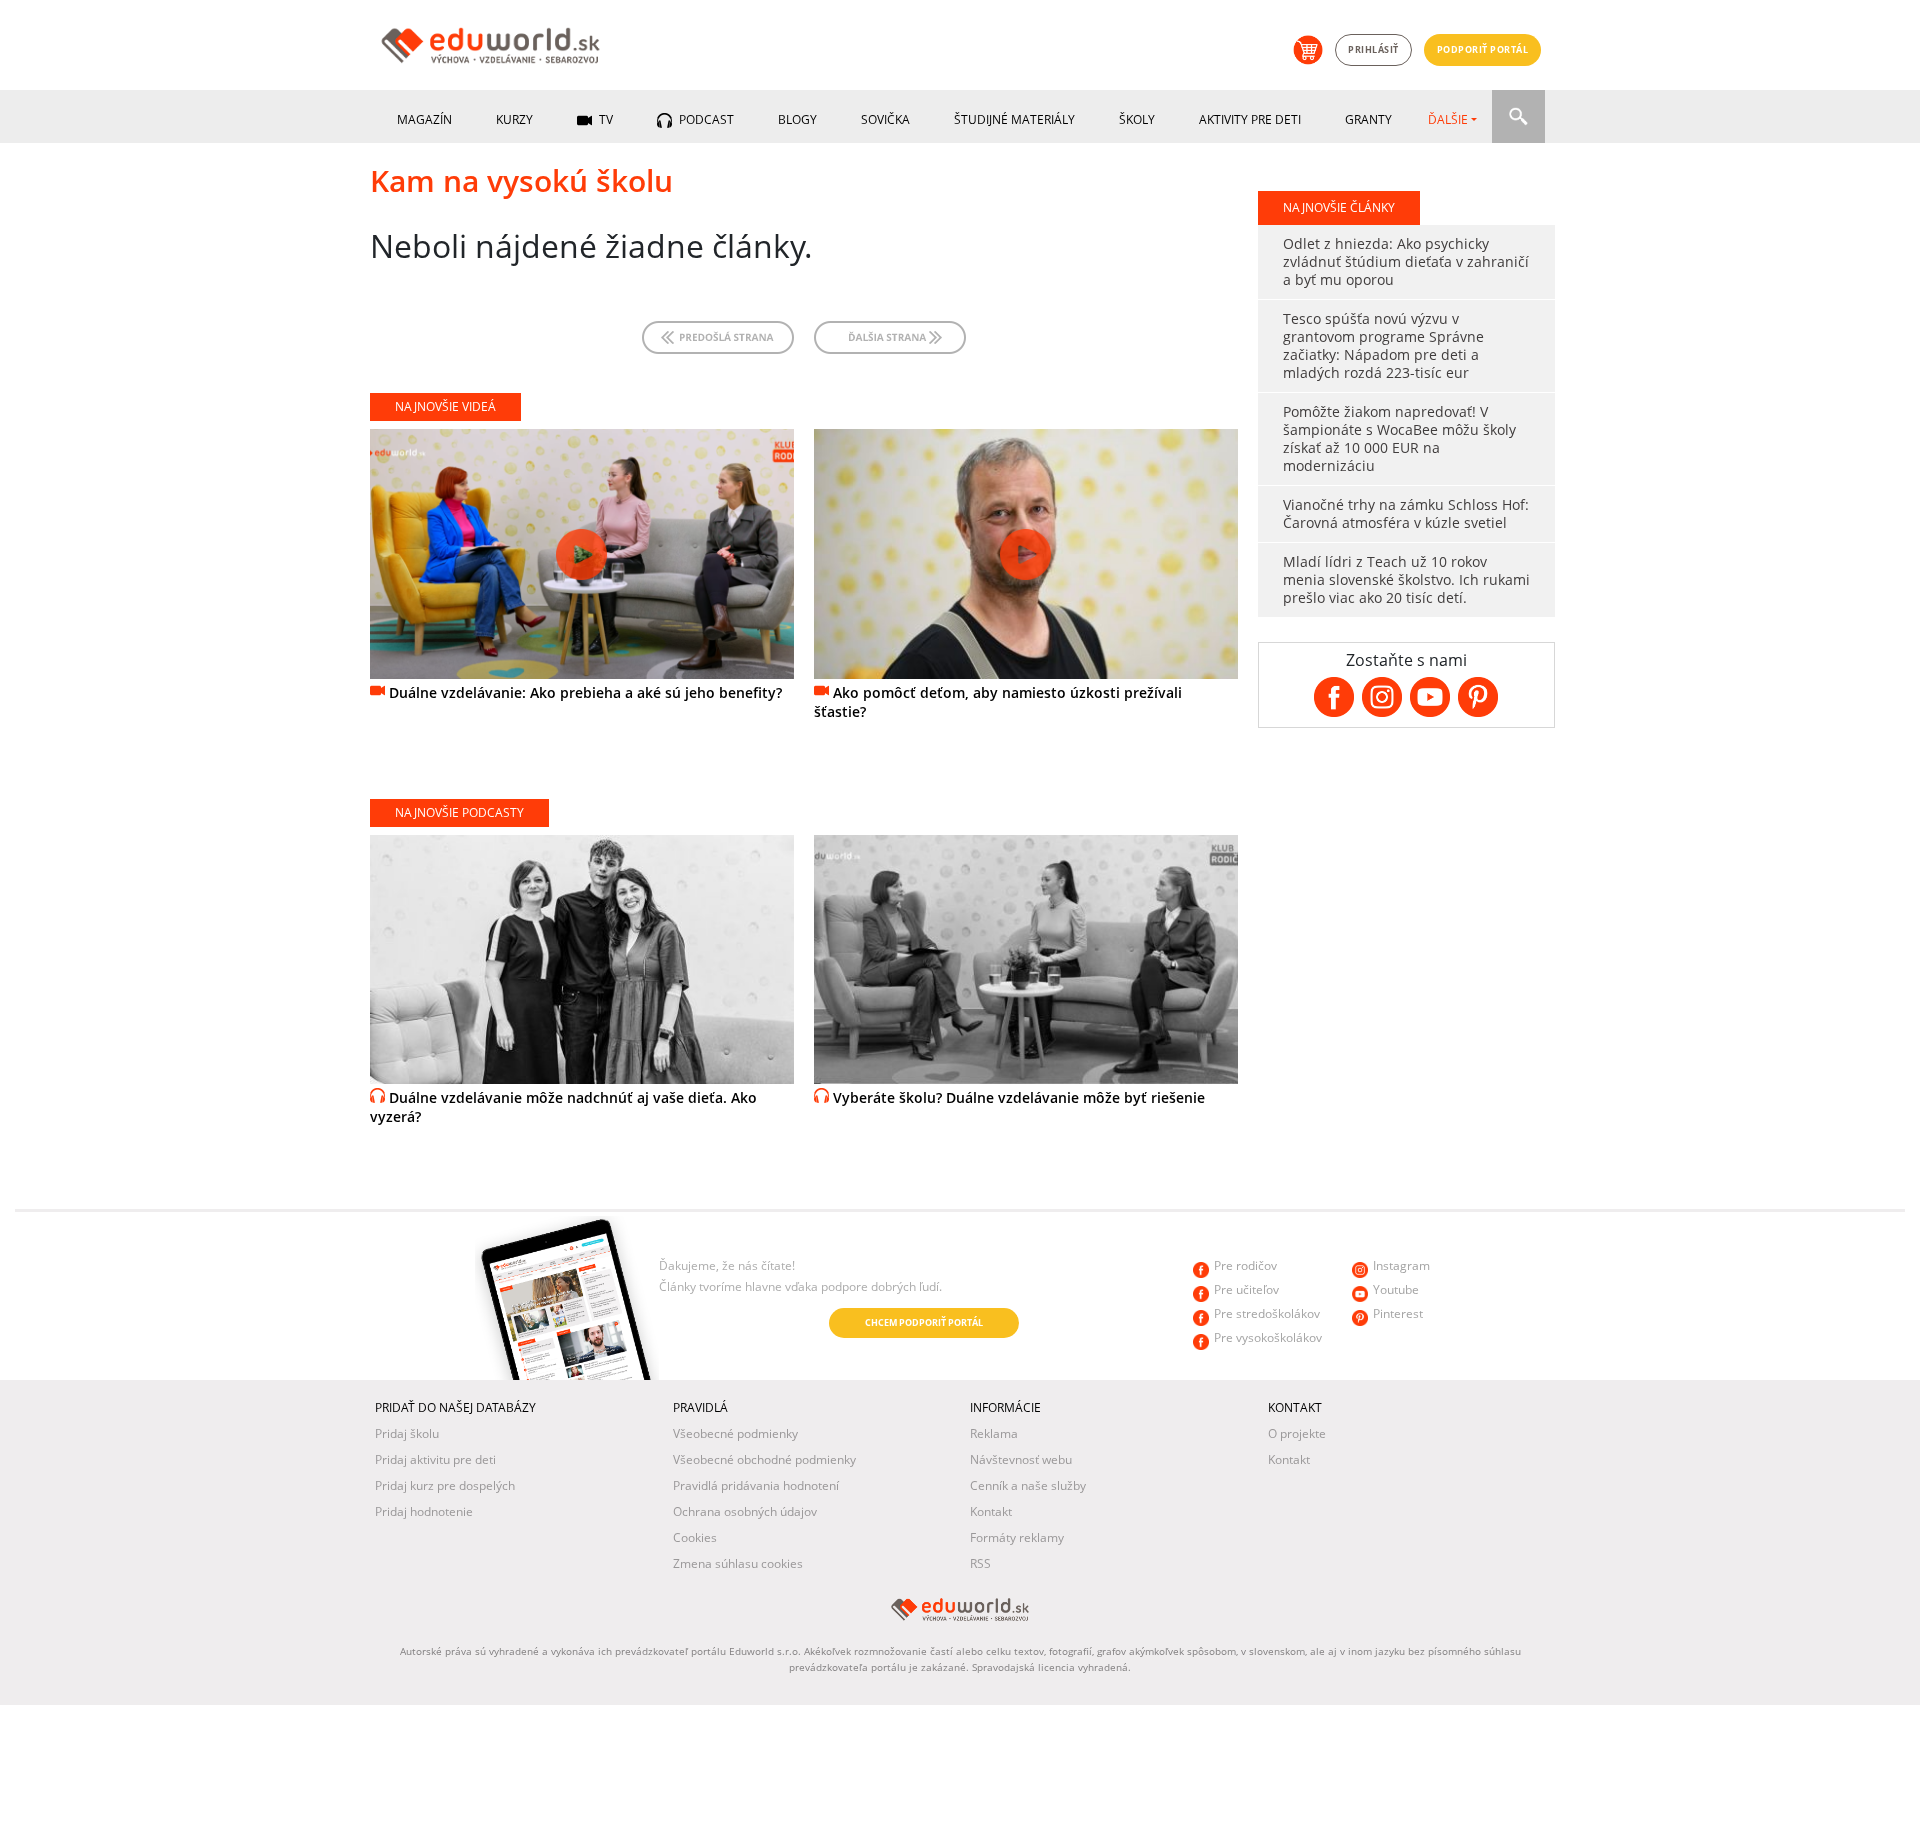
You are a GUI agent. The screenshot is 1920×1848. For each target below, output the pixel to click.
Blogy (797, 119)
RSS (980, 1563)
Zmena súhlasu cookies (738, 1563)
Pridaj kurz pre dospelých (445, 1485)
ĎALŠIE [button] (1448, 119)
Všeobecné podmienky (735, 1433)
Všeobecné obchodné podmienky (764, 1459)
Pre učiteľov (1246, 1289)
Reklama (994, 1433)
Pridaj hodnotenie (424, 1511)
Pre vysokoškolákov (1268, 1337)
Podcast (705, 119)
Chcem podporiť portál (924, 1322)
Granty (1368, 119)
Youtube (1396, 1289)
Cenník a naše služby (1028, 1485)
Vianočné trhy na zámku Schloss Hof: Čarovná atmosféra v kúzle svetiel (1406, 513)
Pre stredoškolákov (1267, 1313)
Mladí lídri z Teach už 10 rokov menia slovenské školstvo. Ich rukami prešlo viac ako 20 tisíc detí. (1406, 579)
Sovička (885, 119)
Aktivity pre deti (1250, 119)
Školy (1137, 119)
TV (604, 119)
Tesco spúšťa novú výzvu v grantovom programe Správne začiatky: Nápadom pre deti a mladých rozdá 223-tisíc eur (1383, 345)
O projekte (1297, 1433)
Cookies (695, 1537)
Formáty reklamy (1017, 1537)
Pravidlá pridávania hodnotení (756, 1485)
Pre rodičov (1245, 1265)
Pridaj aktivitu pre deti (435, 1459)
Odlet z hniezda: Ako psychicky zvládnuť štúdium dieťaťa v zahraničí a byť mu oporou (1406, 261)
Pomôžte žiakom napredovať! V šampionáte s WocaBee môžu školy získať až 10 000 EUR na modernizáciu (1399, 438)
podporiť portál (1483, 49)
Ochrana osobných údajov (745, 1511)
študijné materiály (1014, 119)
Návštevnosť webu (1021, 1459)
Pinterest (1398, 1313)
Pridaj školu (407, 1433)
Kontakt (991, 1511)
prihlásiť (1373, 49)
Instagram (1401, 1265)
